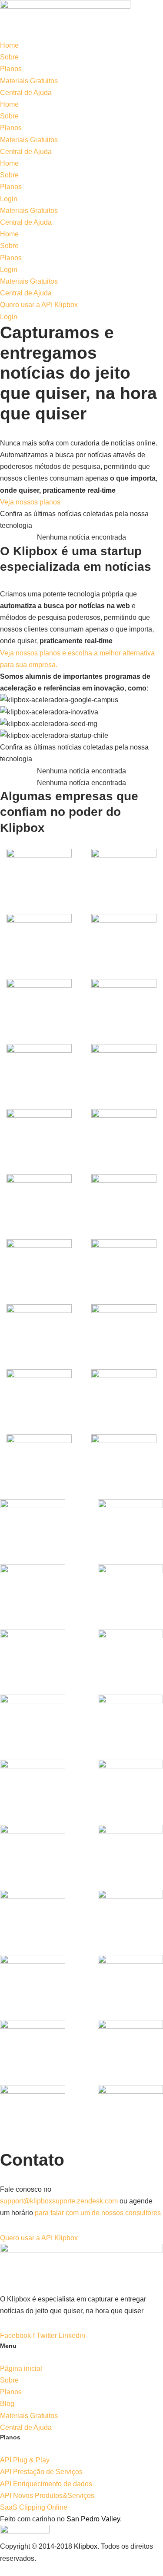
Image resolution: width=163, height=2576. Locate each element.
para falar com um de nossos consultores (98, 2213)
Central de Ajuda (26, 93)
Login (9, 199)
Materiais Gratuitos (29, 81)
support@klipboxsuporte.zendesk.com (59, 2201)
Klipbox (86, 2546)
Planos (11, 69)
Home (9, 45)
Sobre (9, 57)
